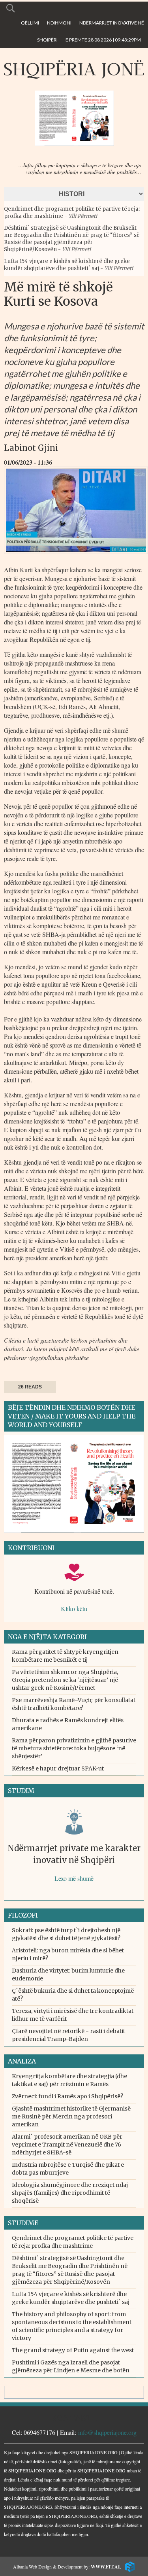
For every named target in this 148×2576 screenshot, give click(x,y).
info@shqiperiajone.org (107, 2432)
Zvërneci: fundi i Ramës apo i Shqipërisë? (67, 2096)
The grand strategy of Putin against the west (73, 2350)
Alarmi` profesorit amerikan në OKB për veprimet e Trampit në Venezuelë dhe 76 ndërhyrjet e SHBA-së (67, 2145)
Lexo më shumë (74, 1878)
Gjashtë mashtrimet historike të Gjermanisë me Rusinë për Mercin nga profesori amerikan (71, 2116)
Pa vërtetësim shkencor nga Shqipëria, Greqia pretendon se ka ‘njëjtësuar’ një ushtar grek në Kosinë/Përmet (65, 1680)
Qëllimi (30, 23)
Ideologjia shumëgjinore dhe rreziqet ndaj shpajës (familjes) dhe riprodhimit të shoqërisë (70, 2193)
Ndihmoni (59, 23)
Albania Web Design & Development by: (67, 2567)
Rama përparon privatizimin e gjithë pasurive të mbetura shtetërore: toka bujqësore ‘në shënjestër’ (74, 1748)
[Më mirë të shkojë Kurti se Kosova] (76, 556)
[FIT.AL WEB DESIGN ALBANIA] (128, 2566)
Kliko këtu (74, 1609)
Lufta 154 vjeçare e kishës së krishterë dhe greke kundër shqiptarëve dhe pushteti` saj (67, 265)
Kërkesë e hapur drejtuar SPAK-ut (58, 1768)
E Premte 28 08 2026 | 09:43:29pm (103, 40)
